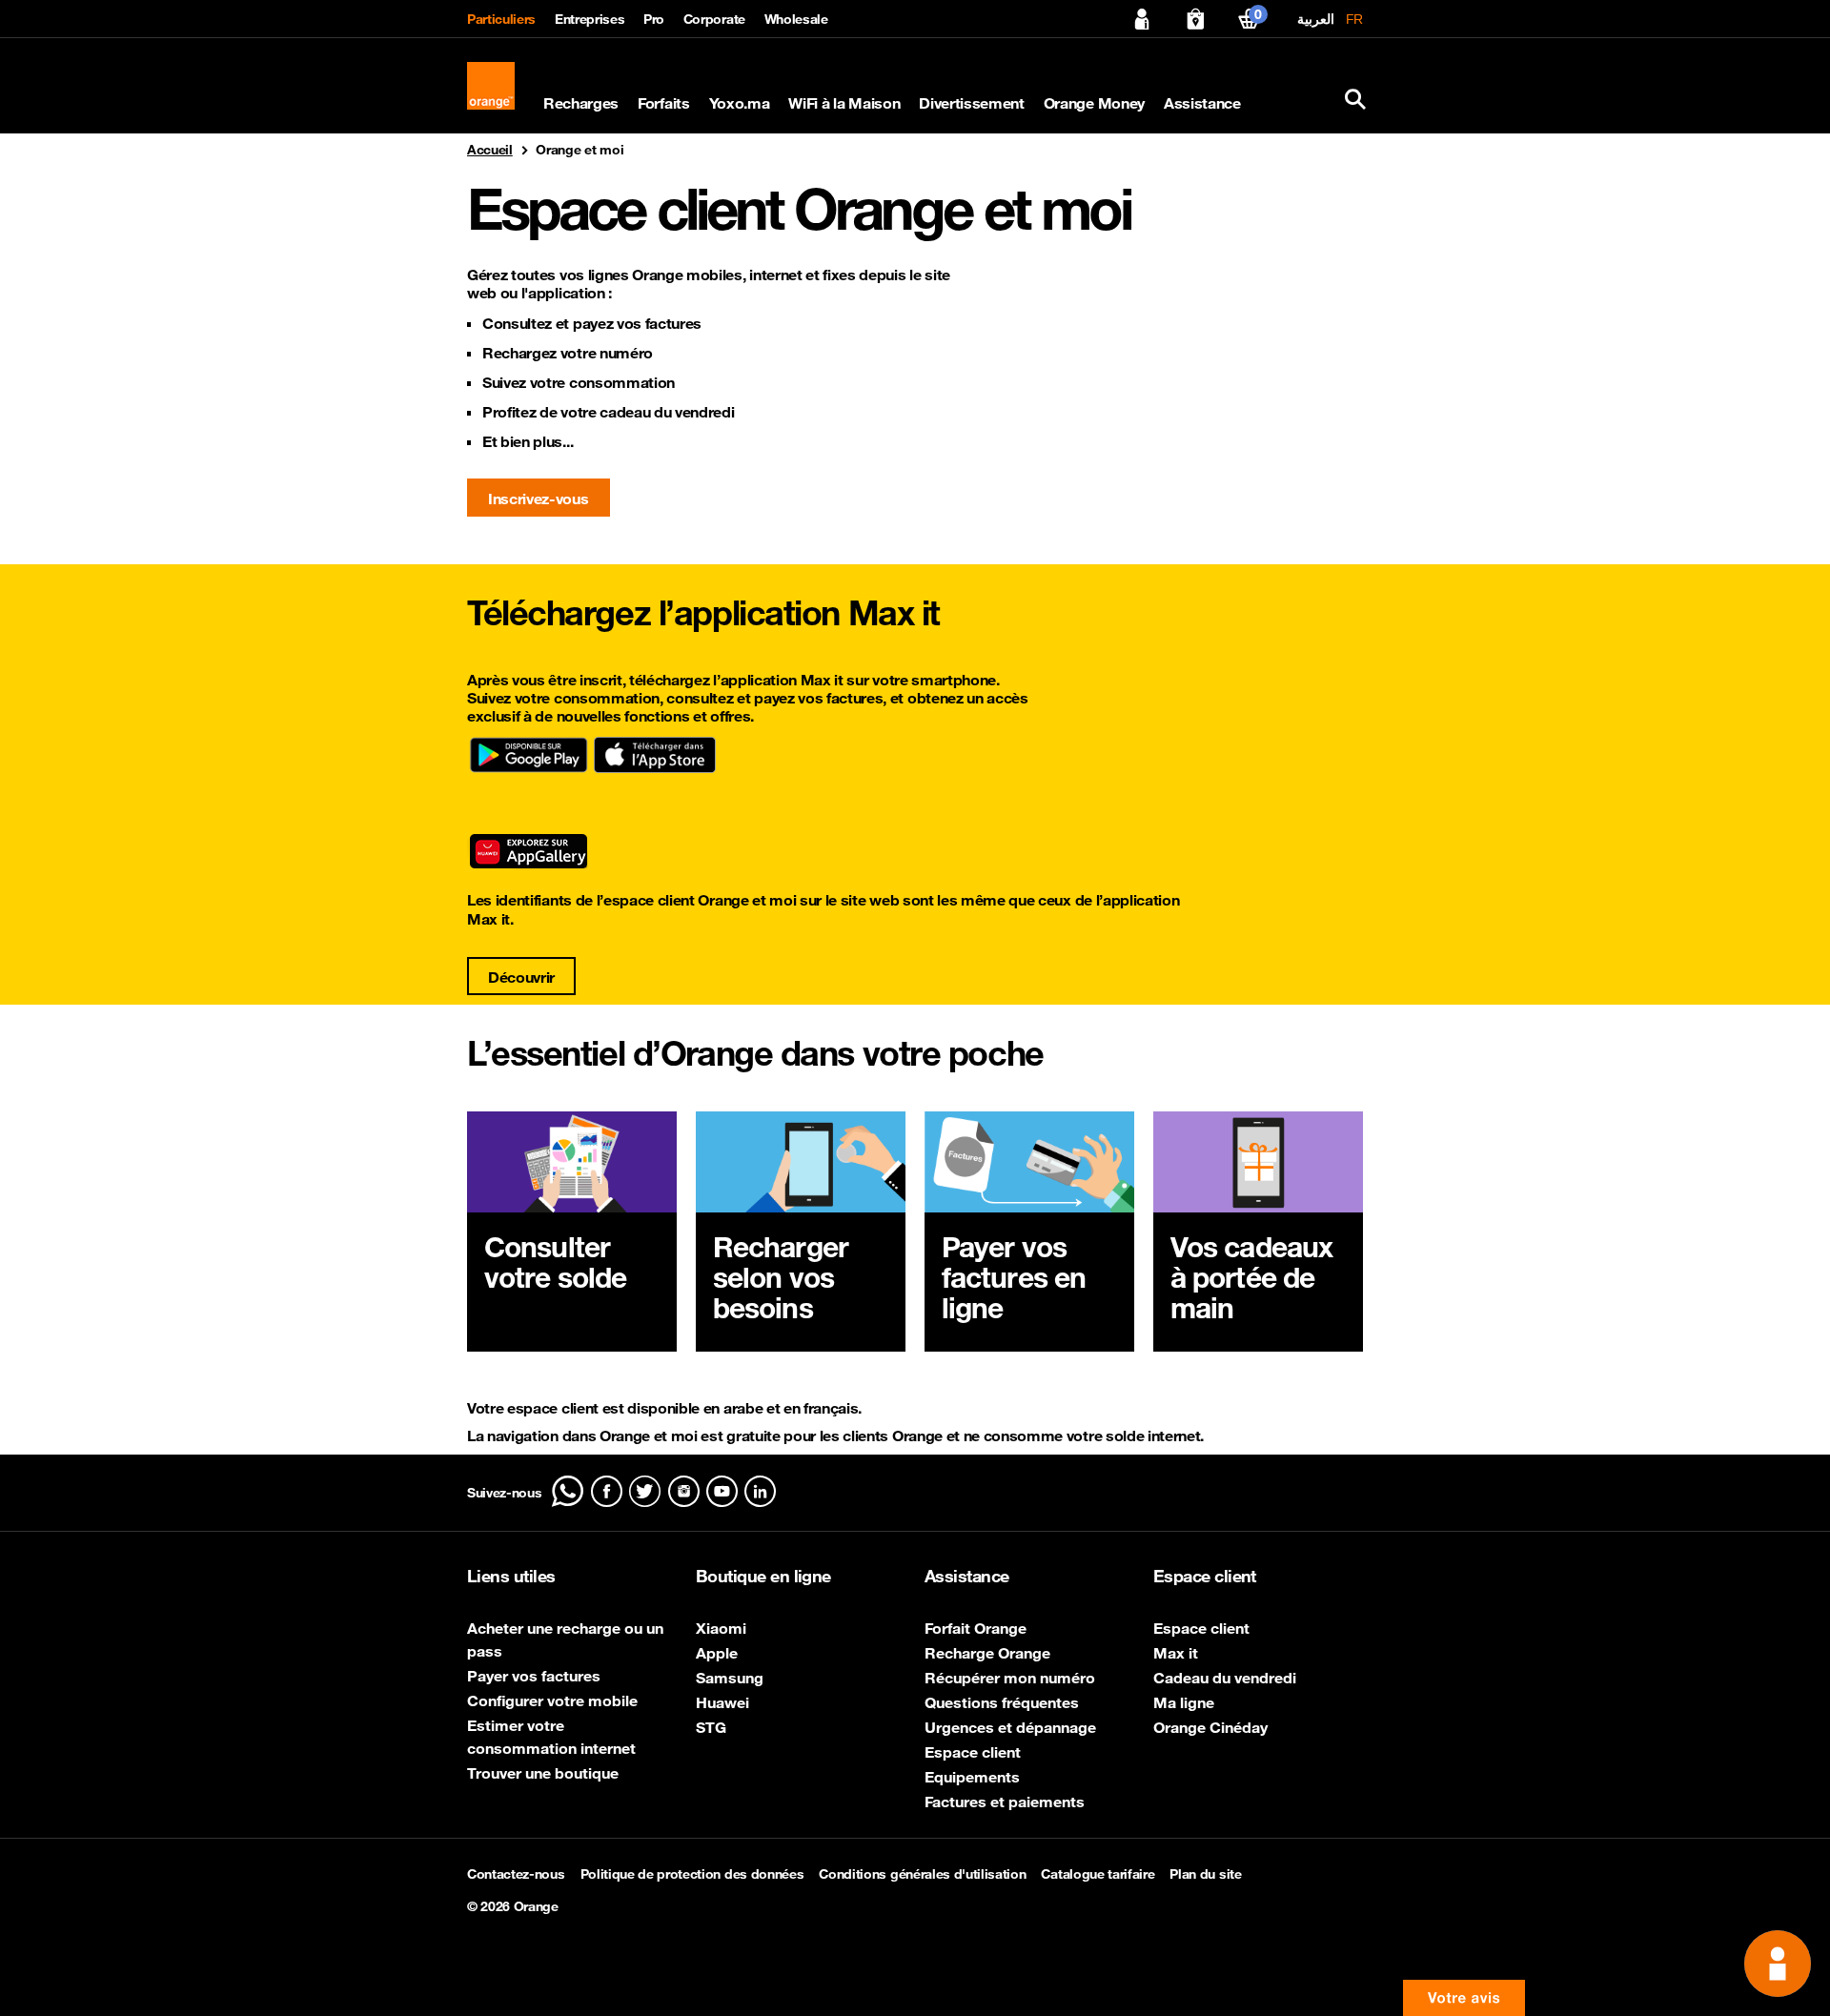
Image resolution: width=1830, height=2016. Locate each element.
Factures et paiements (1005, 1802)
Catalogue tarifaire (1098, 1874)
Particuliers (501, 19)
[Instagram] (684, 1491)
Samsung (730, 1678)
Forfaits (663, 103)
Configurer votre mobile (552, 1700)
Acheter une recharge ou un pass (565, 1639)
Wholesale (796, 19)
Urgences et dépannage (1010, 1727)
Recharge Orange (987, 1653)
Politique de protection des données (692, 1874)
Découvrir (521, 977)
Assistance (1202, 103)
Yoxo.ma (740, 103)
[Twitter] (645, 1491)
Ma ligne (1184, 1702)
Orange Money (1094, 103)
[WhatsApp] (568, 1491)
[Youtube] (722, 1491)
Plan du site (1205, 1874)
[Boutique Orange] (1195, 19)
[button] (1464, 1998)
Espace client (973, 1752)
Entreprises (590, 19)
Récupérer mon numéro (1010, 1678)
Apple (717, 1653)
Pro (654, 19)
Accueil (490, 150)
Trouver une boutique (543, 1773)
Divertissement (972, 103)
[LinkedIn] (760, 1491)
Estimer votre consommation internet (551, 1737)
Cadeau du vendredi (1225, 1678)
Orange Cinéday (1210, 1727)
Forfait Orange (976, 1628)
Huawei (722, 1702)
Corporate (714, 19)
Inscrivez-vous (539, 499)
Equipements (972, 1777)
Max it (1176, 1653)
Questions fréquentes (1002, 1702)
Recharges (581, 103)
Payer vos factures (534, 1676)
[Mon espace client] (1142, 19)
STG (711, 1727)
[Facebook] (607, 1491)
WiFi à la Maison (844, 103)
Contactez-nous (516, 1874)
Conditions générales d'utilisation (922, 1874)
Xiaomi (721, 1628)
